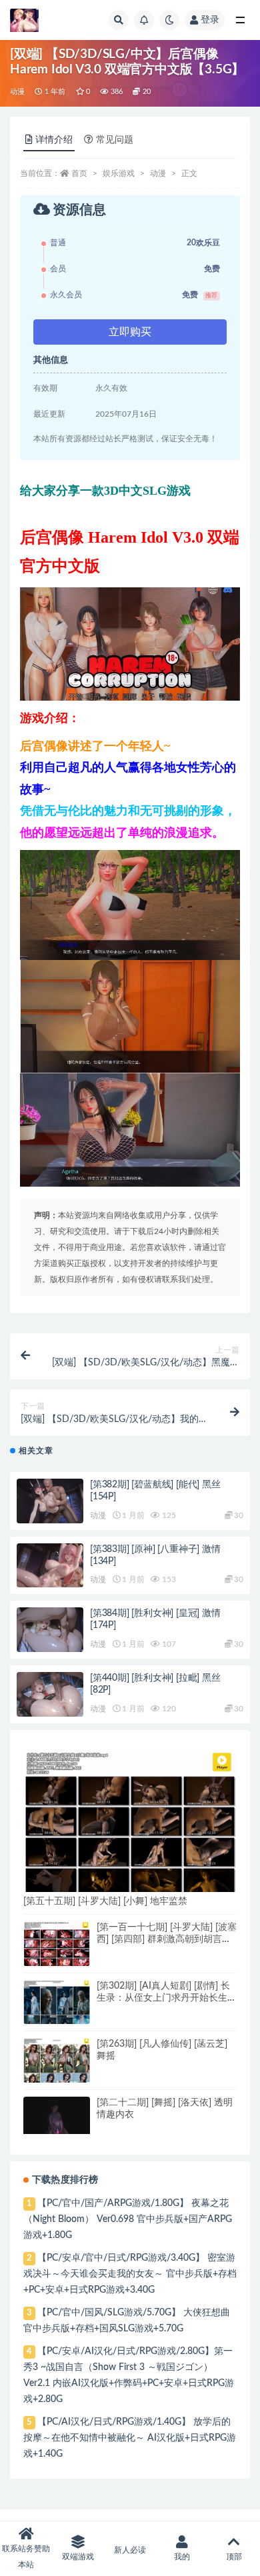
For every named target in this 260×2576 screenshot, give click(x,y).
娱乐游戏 (119, 173)
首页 (79, 173)
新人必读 (130, 2550)
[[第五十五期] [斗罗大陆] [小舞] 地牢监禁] (130, 1825)
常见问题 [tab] (115, 140)
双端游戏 (78, 2557)
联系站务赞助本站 (26, 2557)
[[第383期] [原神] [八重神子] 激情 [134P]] (50, 1568)
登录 (210, 20)
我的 (182, 2557)
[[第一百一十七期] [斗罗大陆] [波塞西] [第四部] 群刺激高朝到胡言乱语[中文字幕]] (57, 1945)
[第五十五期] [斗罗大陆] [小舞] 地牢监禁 (105, 1901)
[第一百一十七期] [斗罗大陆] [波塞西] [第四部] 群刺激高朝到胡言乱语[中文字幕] (167, 1939)
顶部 (234, 2557)
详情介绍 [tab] (54, 140)
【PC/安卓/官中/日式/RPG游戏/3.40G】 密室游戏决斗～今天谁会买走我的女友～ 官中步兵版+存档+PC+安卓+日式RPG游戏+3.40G (130, 2274)
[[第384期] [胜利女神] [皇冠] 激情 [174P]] (50, 1632)
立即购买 (130, 332)
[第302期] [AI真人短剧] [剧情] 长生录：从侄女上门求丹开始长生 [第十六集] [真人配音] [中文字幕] (163, 1998)
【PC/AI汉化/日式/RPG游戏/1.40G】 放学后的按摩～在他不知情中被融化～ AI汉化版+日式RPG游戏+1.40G (130, 2438)
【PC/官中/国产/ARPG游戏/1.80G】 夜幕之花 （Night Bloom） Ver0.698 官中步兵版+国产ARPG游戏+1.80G (128, 2219)
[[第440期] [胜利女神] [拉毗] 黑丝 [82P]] (50, 1697)
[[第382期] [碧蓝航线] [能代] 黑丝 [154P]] (50, 1504)
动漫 (17, 92)
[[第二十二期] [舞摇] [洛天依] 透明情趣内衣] (57, 2115)
